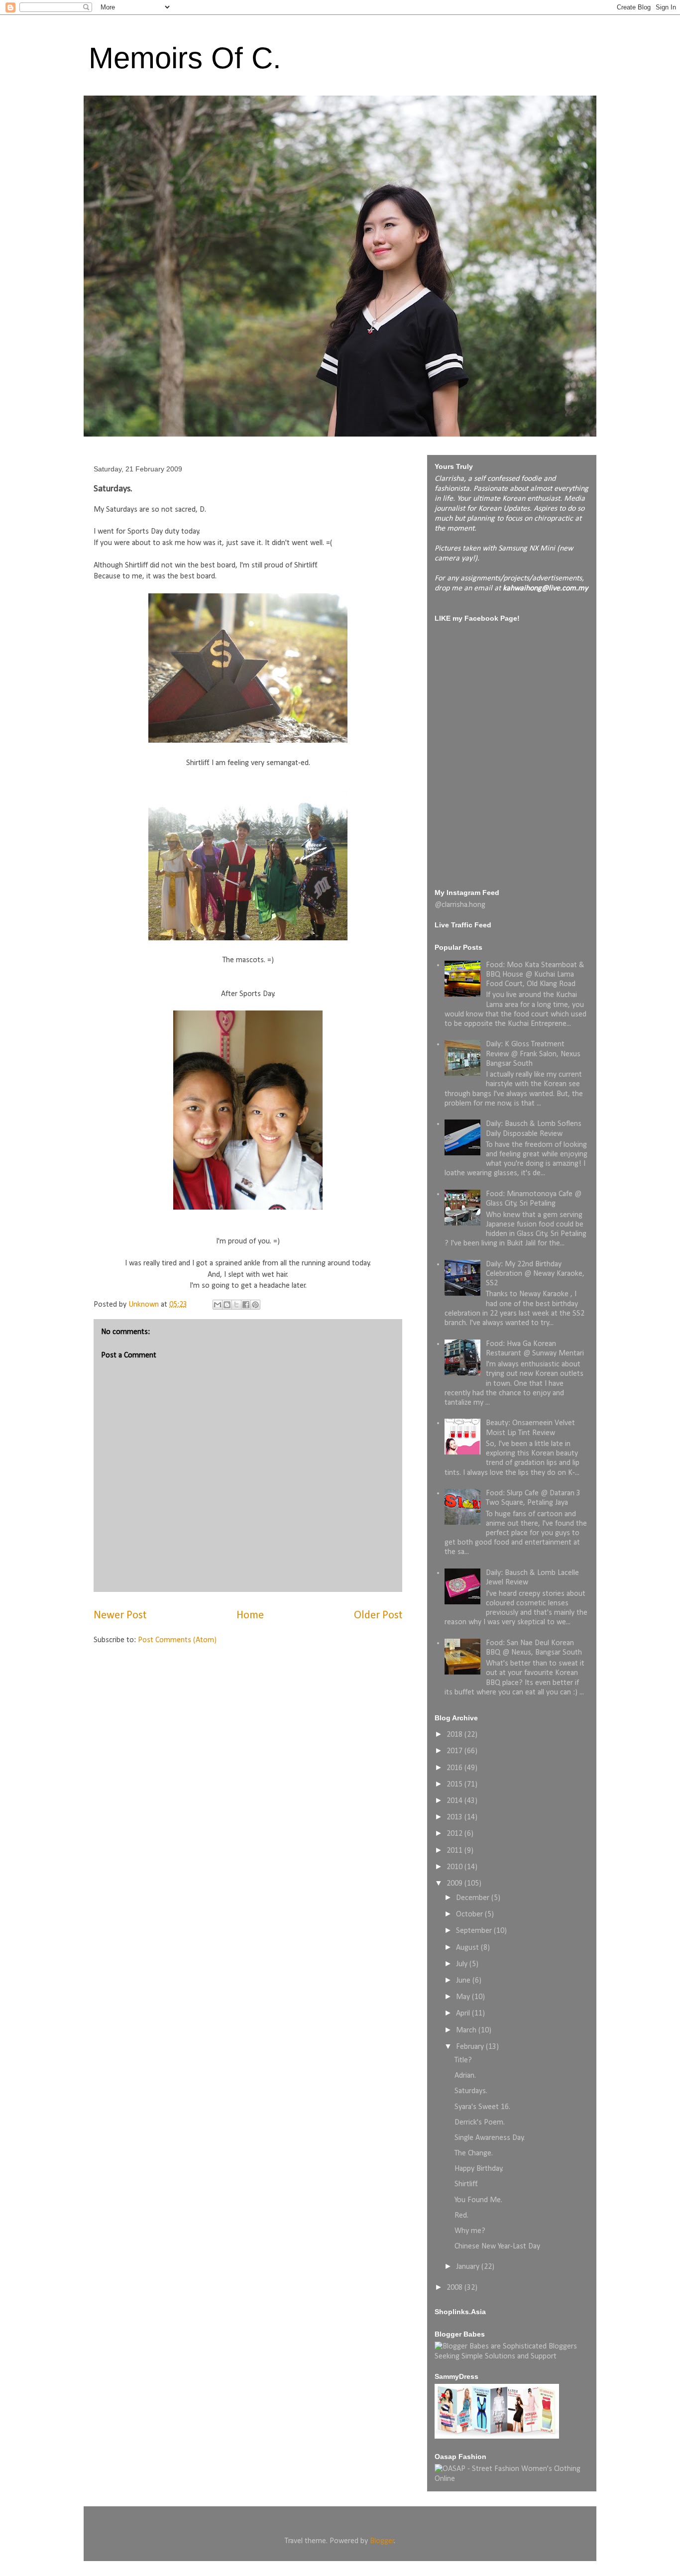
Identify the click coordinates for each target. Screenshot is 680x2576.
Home (250, 1616)
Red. (461, 2216)
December (474, 1898)
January (469, 2267)
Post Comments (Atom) (177, 1640)
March (467, 2030)
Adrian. (465, 2076)
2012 (455, 1834)
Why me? (470, 2231)
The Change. (474, 2153)
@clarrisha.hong (460, 905)
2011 (455, 1851)
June (464, 1981)
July (463, 1964)
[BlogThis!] (227, 1305)
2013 (455, 1817)
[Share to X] (236, 1305)
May (464, 1997)
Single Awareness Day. (490, 2138)
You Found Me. (478, 2200)
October (470, 1914)
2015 (455, 1785)
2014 (455, 1801)
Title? (463, 2060)
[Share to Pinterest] (255, 1305)
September (475, 1931)
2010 (455, 1867)
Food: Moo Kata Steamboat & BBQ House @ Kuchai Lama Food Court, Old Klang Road (535, 975)
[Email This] (218, 1305)
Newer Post (120, 1616)
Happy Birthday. (479, 2169)
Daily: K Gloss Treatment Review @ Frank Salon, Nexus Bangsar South (533, 1054)
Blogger (382, 2541)
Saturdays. (471, 2091)
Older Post (378, 1616)
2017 (455, 1751)
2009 (455, 1884)
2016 (455, 1768)
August (468, 1948)
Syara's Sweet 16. (482, 2107)
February (471, 2047)
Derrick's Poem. (480, 2123)
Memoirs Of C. (185, 58)
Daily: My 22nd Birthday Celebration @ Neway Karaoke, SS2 (535, 1274)
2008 (455, 2288)
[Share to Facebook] (246, 1305)
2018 (455, 1735)
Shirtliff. (466, 2184)
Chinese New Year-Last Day (497, 2246)
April (464, 2014)
